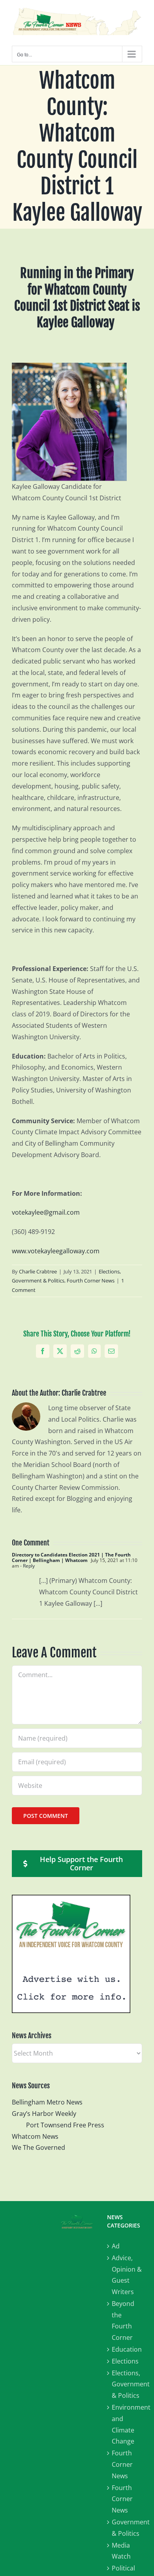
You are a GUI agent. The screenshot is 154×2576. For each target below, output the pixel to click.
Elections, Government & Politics (127, 2384)
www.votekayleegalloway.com (56, 1251)
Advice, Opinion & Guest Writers (127, 2275)
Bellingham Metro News (47, 2102)
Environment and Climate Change (127, 2424)
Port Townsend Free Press (65, 2125)
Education (127, 2349)
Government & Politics (127, 2528)
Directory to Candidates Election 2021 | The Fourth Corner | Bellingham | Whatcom (71, 1557)
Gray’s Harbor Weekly (47, 2114)
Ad (116, 2246)
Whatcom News (35, 2136)
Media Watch (121, 2551)
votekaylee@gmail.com (46, 1212)
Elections (125, 2361)
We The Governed (38, 2147)
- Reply (27, 1566)
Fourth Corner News (91, 1281)
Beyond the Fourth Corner (123, 2321)
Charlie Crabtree (38, 1271)
